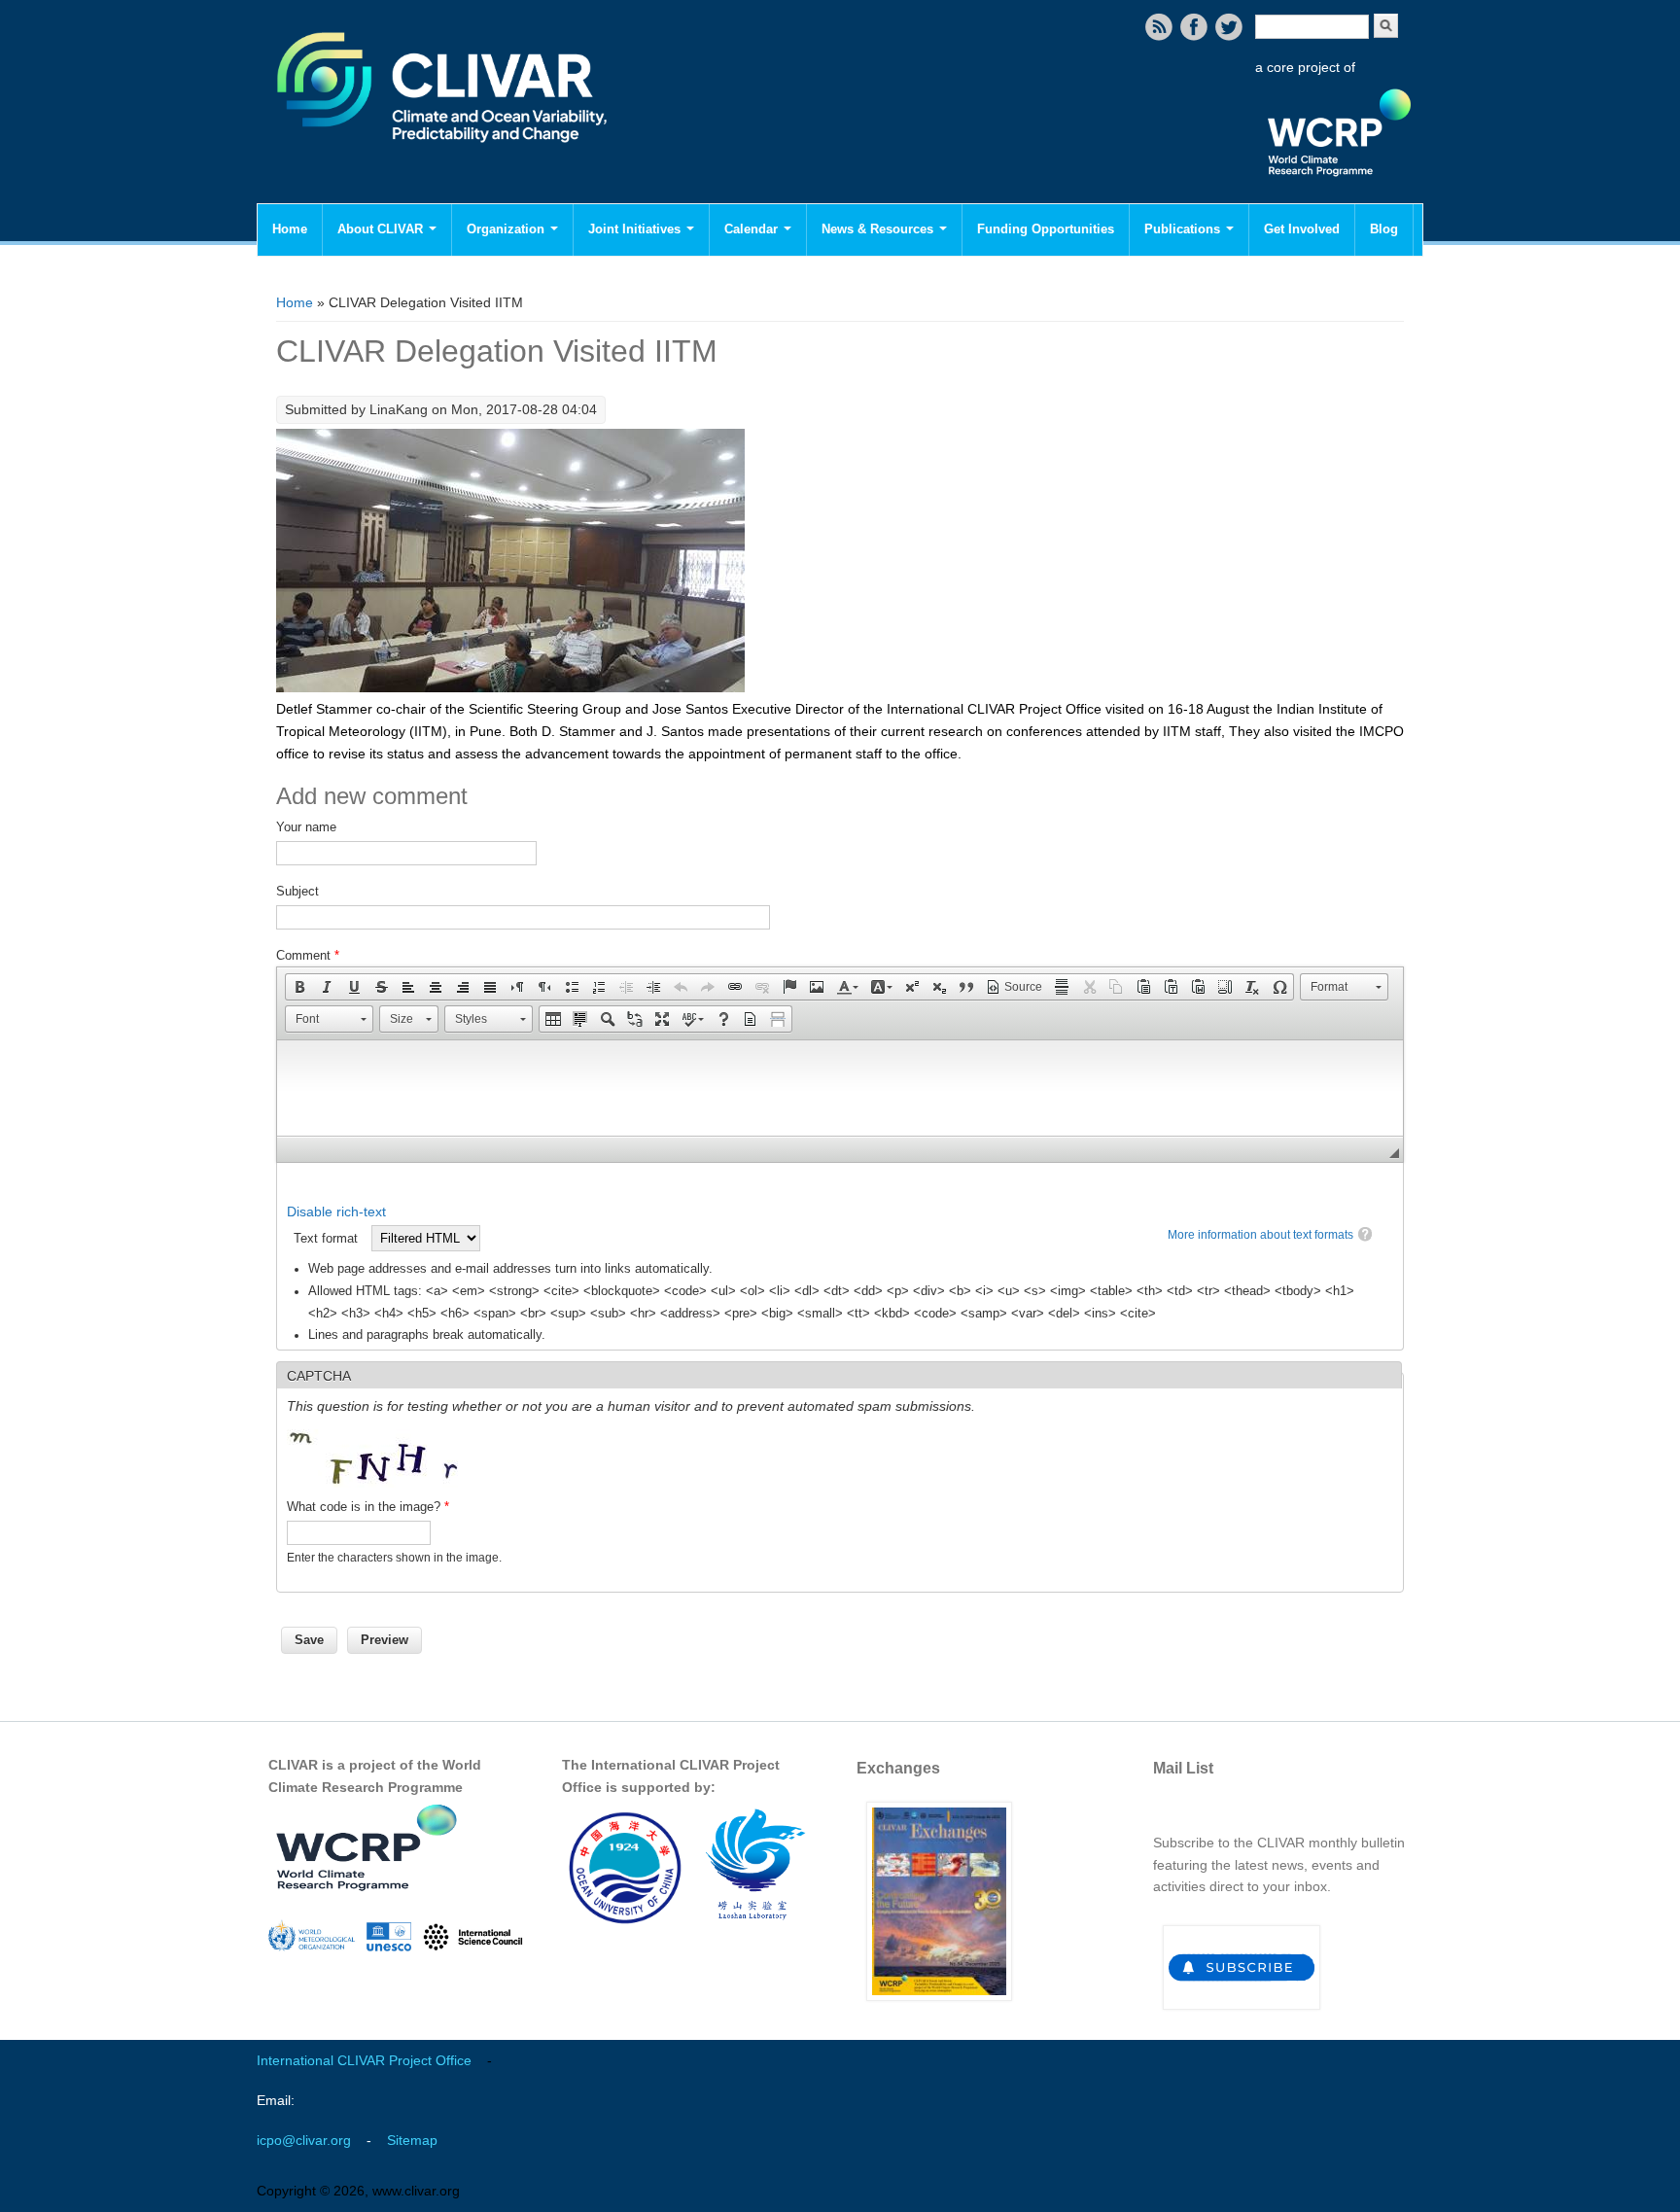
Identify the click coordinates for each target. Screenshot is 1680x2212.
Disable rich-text (336, 1211)
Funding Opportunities (1046, 229)
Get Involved (1302, 229)
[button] (299, 987)
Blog (1384, 229)
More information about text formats (1260, 1235)
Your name (306, 827)
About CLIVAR (382, 229)
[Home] (444, 156)
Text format (328, 1238)
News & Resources (879, 229)
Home (290, 229)
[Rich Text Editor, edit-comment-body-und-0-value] (840, 1088)
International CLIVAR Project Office (364, 2060)
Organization (507, 229)
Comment (308, 955)
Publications (1184, 229)
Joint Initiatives (636, 229)
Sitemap (412, 2140)
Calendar (753, 229)
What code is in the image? (368, 1507)
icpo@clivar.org (304, 2140)
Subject (297, 891)
